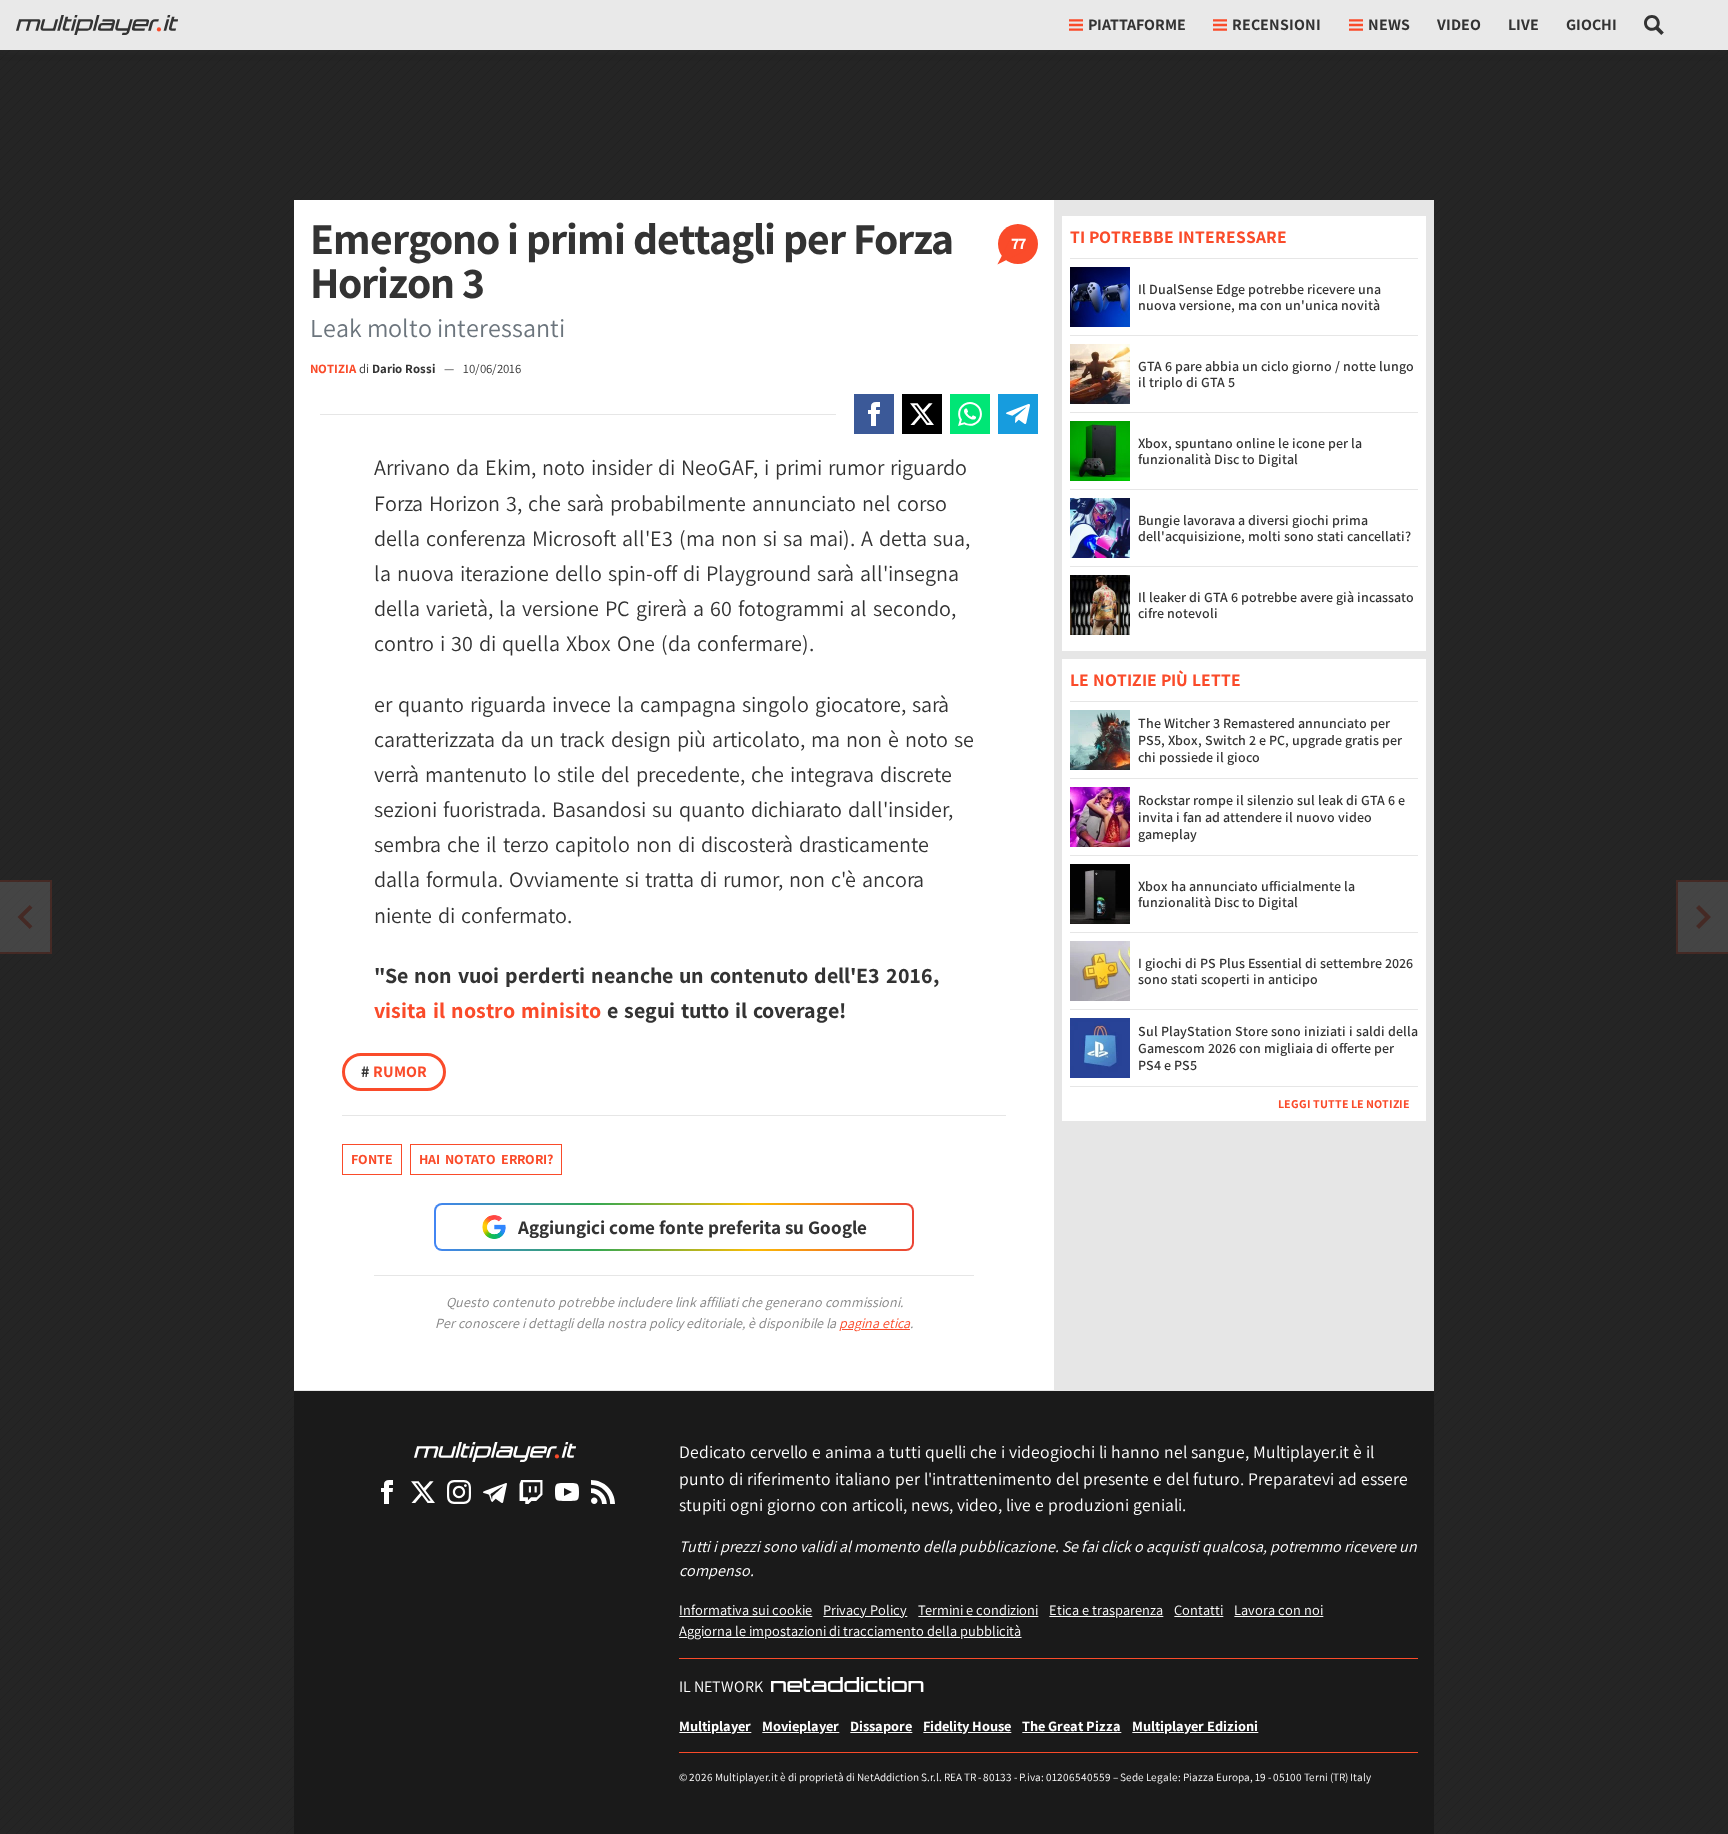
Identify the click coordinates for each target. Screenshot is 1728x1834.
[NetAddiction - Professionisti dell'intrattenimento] (847, 1687)
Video (1459, 24)
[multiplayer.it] (495, 1450)
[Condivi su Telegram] (1018, 414)
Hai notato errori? (486, 1159)
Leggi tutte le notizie (1344, 1104)
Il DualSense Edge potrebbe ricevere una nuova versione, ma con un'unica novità (1259, 297)
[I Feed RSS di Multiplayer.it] (603, 1491)
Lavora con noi (1278, 1609)
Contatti (1198, 1609)
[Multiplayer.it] (97, 25)
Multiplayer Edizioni (1195, 1725)
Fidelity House (967, 1725)
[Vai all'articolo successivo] (25, 917)
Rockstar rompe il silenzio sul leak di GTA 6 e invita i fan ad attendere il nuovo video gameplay (1271, 818)
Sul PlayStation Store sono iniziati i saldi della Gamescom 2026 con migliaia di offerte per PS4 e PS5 (1278, 1049)
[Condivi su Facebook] (874, 414)
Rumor (394, 1071)
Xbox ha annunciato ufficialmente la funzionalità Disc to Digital (1246, 894)
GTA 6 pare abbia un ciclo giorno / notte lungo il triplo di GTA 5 (1276, 374)
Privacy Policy (865, 1609)
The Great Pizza (1071, 1725)
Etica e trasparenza (1106, 1609)
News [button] (1389, 24)
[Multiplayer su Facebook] (387, 1491)
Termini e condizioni (978, 1609)
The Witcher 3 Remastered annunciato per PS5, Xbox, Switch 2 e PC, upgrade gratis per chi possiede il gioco (1270, 741)
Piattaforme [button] (1137, 24)
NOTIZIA (333, 368)
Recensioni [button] (1276, 24)
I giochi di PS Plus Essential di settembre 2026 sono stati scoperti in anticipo (1275, 971)
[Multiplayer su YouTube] (567, 1491)
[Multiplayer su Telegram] (495, 1491)
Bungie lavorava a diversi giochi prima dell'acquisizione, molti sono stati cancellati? (1274, 528)
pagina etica (874, 1323)
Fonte (372, 1159)
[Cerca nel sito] (1654, 25)
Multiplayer (715, 1725)
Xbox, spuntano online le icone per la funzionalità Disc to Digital (1250, 451)
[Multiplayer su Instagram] (459, 1491)
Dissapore (881, 1725)
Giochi (1591, 24)
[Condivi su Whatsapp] (970, 414)
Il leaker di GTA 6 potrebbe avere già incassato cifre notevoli (1276, 605)
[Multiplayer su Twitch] (531, 1491)
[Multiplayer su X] (423, 1491)
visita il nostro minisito (487, 1010)
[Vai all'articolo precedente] (1703, 917)
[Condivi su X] (922, 414)
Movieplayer (800, 1725)
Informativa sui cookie (745, 1609)
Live (1523, 24)
